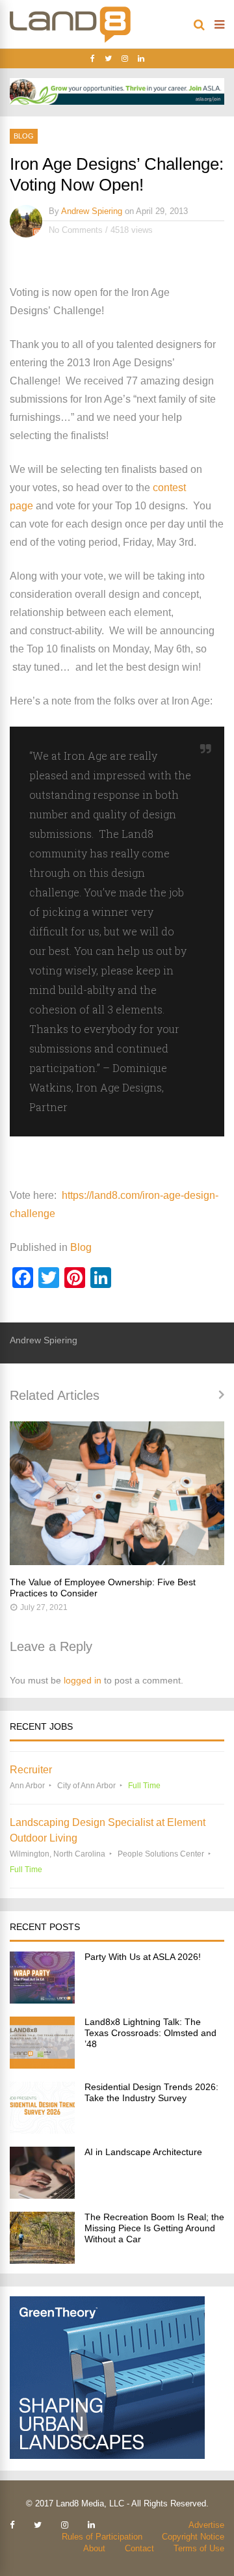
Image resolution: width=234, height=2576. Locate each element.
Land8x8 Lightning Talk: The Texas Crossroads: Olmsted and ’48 (150, 2033)
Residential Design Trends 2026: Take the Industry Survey (151, 2092)
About (94, 2548)
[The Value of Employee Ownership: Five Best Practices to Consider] (117, 1493)
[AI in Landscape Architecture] (42, 2195)
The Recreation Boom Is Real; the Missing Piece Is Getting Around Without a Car (154, 2228)
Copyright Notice (193, 2537)
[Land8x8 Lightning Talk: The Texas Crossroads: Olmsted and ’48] (42, 2065)
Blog (24, 136)
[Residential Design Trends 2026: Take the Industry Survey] (42, 2130)
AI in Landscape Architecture (143, 2152)
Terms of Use (199, 2548)
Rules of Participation (102, 2537)
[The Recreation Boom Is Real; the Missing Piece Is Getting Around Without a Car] (42, 2260)
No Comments (76, 230)
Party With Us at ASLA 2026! (143, 1957)
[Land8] (70, 40)
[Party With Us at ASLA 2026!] (42, 2000)
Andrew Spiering (92, 211)
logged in (83, 1680)
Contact (139, 2548)
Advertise (206, 2525)
